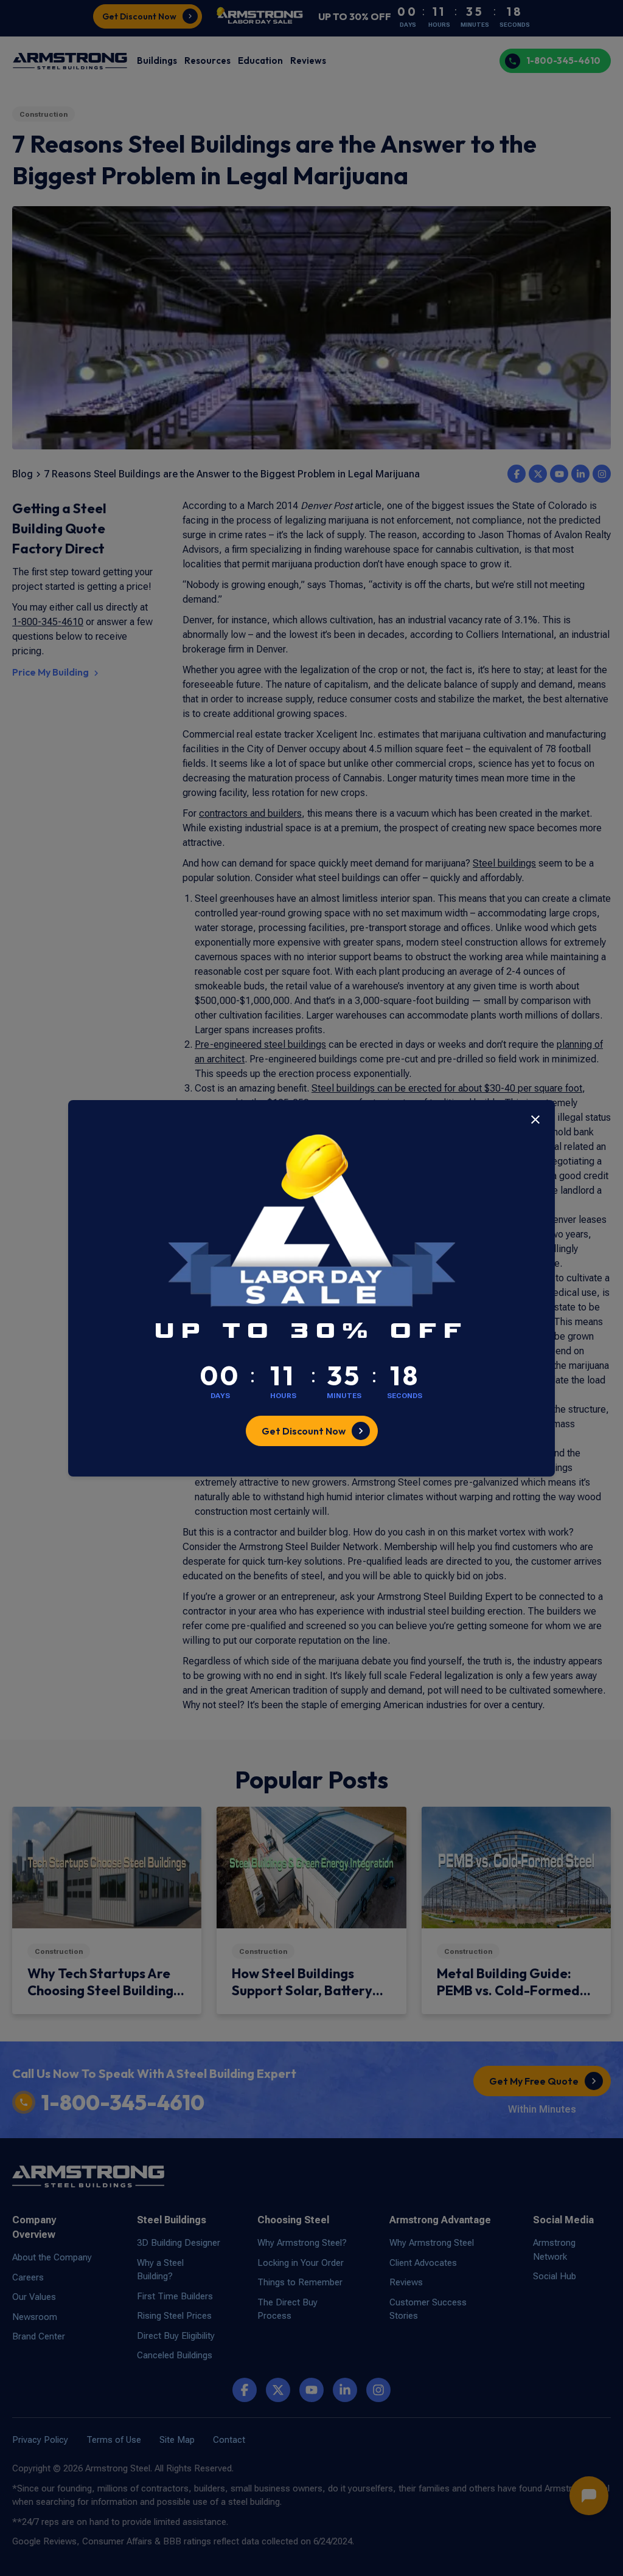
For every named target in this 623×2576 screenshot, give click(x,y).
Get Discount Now (304, 1431)
